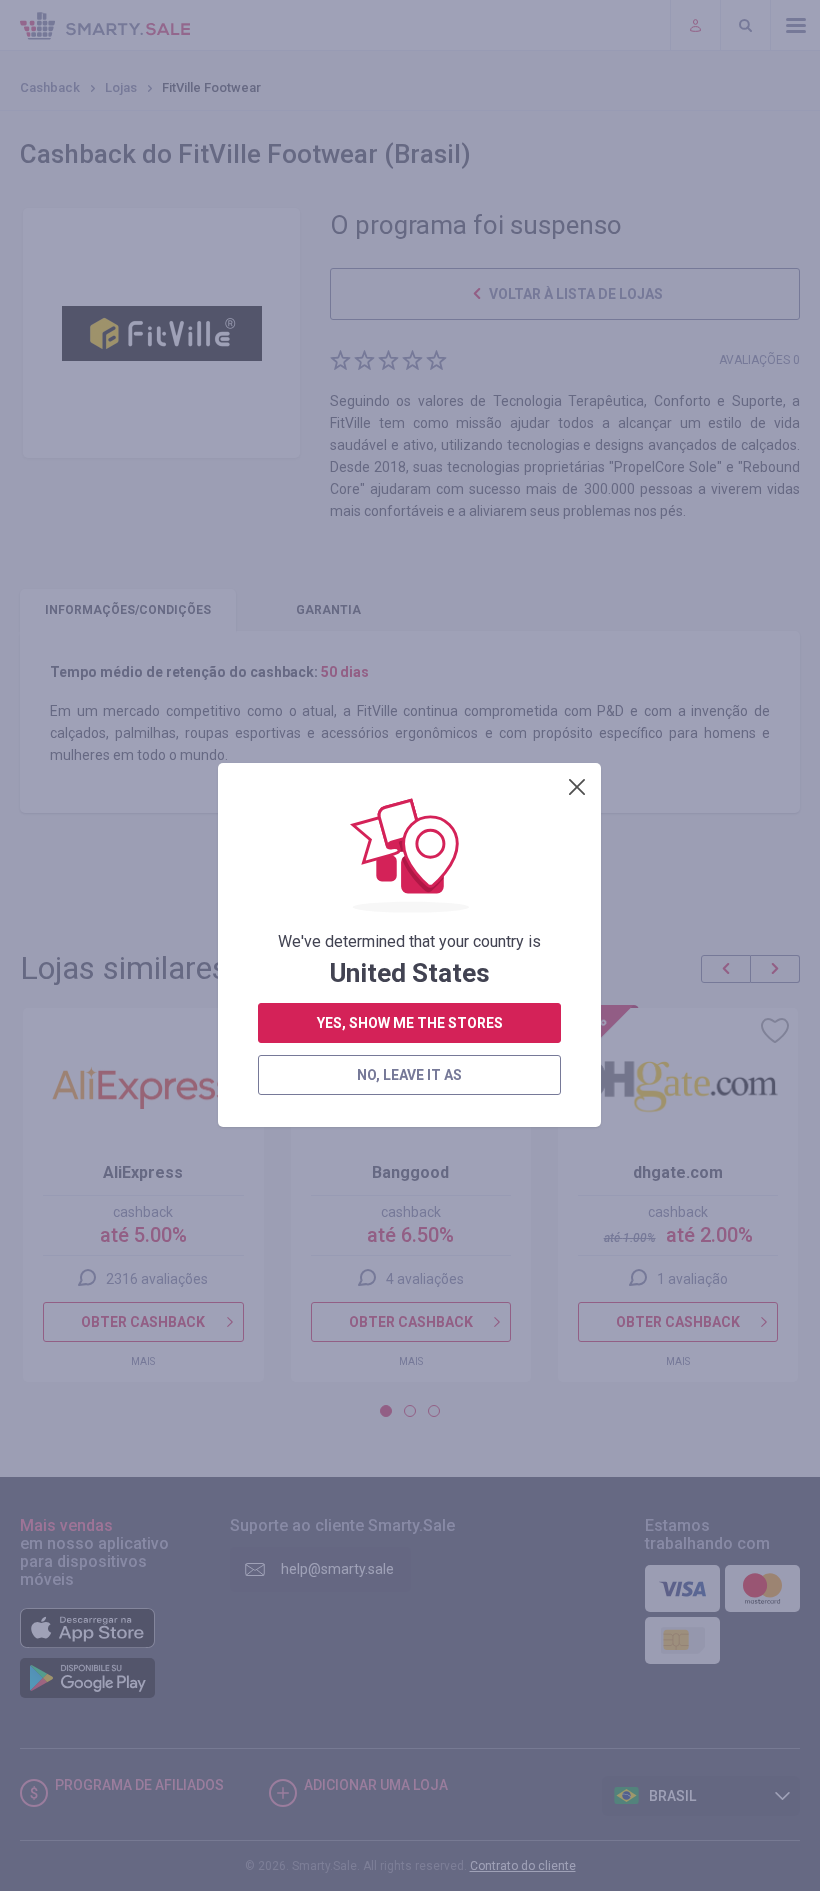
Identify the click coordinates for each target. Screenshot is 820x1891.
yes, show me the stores (410, 1023)
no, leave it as (409, 1075)
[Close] (577, 787)
